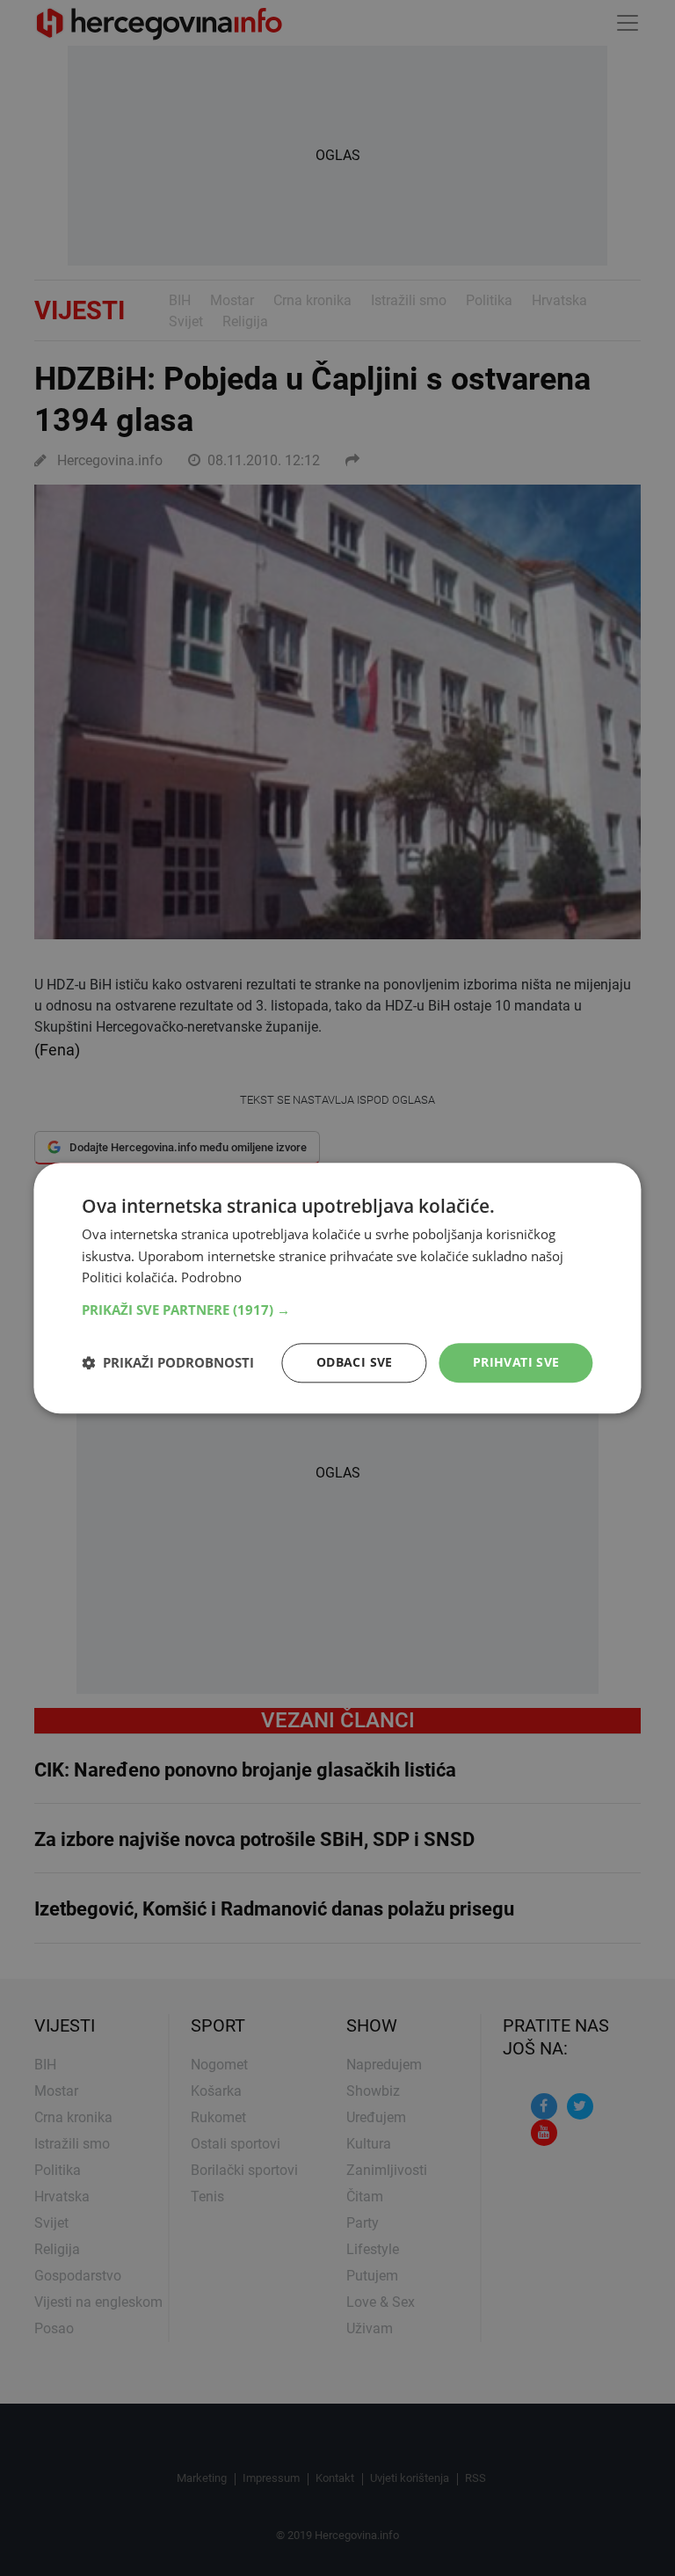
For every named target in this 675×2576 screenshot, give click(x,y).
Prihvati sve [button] (516, 1362)
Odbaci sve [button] (355, 1362)
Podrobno (211, 1278)
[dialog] (337, 1288)
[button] (337, 1310)
